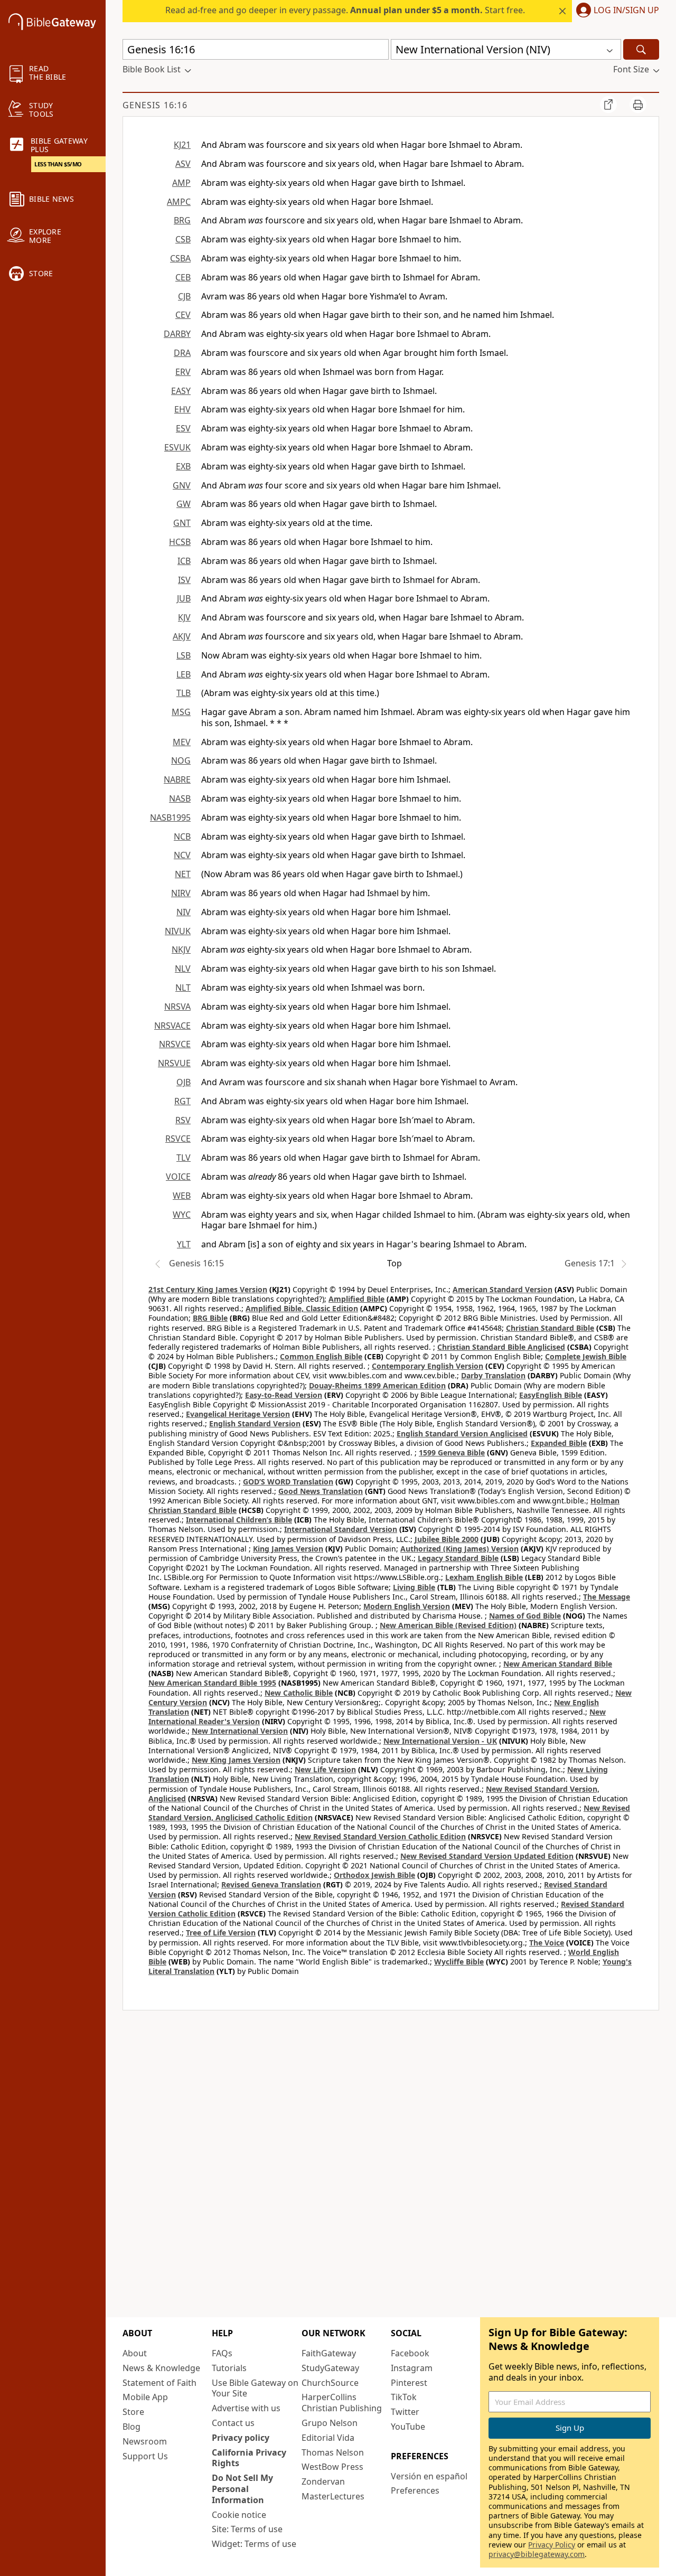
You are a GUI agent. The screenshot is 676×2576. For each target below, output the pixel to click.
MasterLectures (333, 2496)
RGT (182, 1101)
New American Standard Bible (558, 1664)
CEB (183, 277)
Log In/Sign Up (626, 11)
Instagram (412, 2368)
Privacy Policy (552, 2545)
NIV (184, 912)
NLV (183, 969)
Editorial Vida (328, 2438)
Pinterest (409, 2383)
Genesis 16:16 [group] (155, 105)
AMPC (179, 202)
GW (184, 504)
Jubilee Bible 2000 (447, 1539)
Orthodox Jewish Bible (374, 1875)
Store (133, 2412)
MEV (182, 742)
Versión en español (429, 2476)
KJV (184, 617)
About (135, 2353)
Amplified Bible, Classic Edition (302, 1308)
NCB (182, 836)
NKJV (181, 949)
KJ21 (182, 145)
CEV (183, 315)
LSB (184, 655)
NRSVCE (175, 1044)
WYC (182, 1215)
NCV (182, 855)
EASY (181, 391)
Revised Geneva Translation (271, 1884)
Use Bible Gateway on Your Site (255, 2388)
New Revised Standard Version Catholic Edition (380, 1836)
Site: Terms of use (247, 2529)
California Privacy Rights (249, 2458)
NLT (183, 988)
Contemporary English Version (428, 1366)
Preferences (415, 2490)
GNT (182, 523)
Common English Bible (321, 1356)
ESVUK (177, 447)
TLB (184, 693)
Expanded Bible (559, 1443)
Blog (132, 2427)
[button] (616, 11)
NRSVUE (174, 1063)
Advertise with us (246, 2408)
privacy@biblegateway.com (537, 2554)
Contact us (233, 2423)
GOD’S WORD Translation (288, 1482)
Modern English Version (407, 1606)
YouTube (408, 2427)
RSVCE (178, 1139)
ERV (183, 372)
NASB (180, 798)
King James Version (288, 1549)
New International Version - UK (440, 1741)
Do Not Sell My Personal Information (242, 2489)
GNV (182, 485)
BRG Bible (210, 1318)
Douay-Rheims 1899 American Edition (377, 1385)
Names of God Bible (525, 1616)
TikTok (404, 2397)
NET (183, 874)
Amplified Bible (356, 1299)
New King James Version (236, 1760)
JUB (184, 598)
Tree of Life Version (221, 1933)
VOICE (178, 1177)
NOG (181, 760)
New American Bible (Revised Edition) (448, 1625)
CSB (183, 239)
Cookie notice (239, 2515)
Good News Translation (321, 1491)
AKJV (182, 636)
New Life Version (325, 1769)
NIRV (181, 893)
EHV (182, 409)
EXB (183, 466)
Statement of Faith (159, 2383)
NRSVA (177, 1007)
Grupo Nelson (330, 2423)
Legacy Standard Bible (458, 1558)
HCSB (180, 542)
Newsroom (145, 2441)
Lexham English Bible (484, 1577)
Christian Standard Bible (550, 1328)
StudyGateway (330, 2368)
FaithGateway (329, 2353)
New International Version (240, 1731)
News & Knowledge (161, 2368)
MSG (181, 712)
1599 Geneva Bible (452, 1452)
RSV (183, 1120)
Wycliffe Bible (459, 1962)
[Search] (641, 49)
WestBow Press (332, 2467)
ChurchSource (330, 2383)
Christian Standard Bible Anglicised (501, 1347)
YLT (184, 1244)
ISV (184, 580)
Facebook (410, 2353)
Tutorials (229, 2368)
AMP (181, 183)
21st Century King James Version (208, 1289)
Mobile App (145, 2397)
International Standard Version (341, 1529)
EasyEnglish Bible (551, 1395)
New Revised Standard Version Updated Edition (487, 1856)
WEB (182, 1196)
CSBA (180, 258)
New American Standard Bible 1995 (212, 1683)
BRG (182, 220)
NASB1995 (170, 817)
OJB (184, 1082)
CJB (184, 296)
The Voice (547, 1943)
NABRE (177, 779)
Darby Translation (493, 1375)
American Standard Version (503, 1289)
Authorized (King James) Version (459, 1549)
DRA (182, 353)
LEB (184, 674)
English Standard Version (255, 1423)
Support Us (145, 2456)
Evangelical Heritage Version (238, 1414)
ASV (183, 164)
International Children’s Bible (239, 1520)
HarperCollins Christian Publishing (342, 2403)
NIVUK (178, 931)
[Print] (638, 105)
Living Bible (414, 1587)
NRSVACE (172, 1026)
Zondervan (323, 2481)
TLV (184, 1158)
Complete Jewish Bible (586, 1356)
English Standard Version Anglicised (462, 1433)
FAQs (222, 2353)
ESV (183, 428)
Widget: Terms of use (254, 2544)
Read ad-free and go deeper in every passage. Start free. (345, 10)
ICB (184, 561)
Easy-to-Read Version (284, 1395)
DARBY (177, 334)
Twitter (405, 2412)
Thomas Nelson (333, 2452)
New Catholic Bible (299, 1693)
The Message (607, 1597)
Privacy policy (241, 2438)
